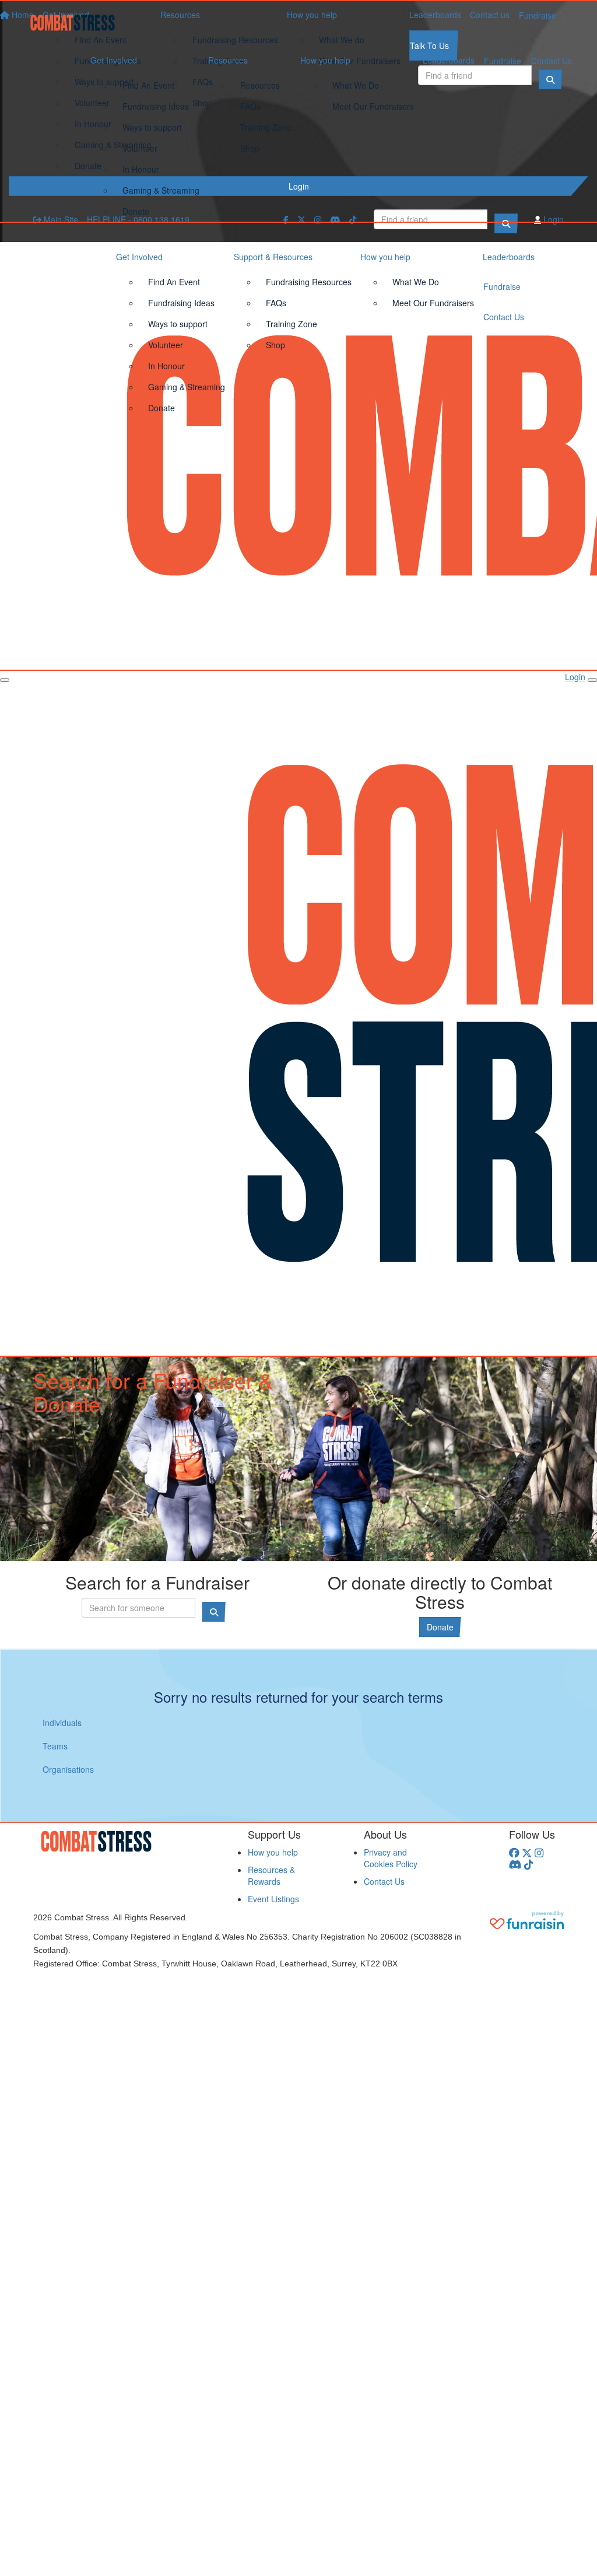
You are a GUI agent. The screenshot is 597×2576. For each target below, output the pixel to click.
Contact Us (552, 61)
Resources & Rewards (271, 1875)
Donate (136, 211)
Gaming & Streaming (161, 190)
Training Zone (266, 127)
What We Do (356, 85)
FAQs (250, 106)
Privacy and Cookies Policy (391, 1858)
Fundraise (503, 61)
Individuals (62, 1723)
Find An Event (148, 85)
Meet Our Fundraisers (373, 106)
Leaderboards (449, 60)
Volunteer (140, 148)
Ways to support (152, 127)
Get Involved (114, 60)
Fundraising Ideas (156, 106)
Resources (228, 60)
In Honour (141, 169)
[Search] (506, 223)
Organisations (68, 1769)
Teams (55, 1746)
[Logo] (77, 23)
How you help (325, 60)
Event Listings (273, 1899)
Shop (250, 148)
